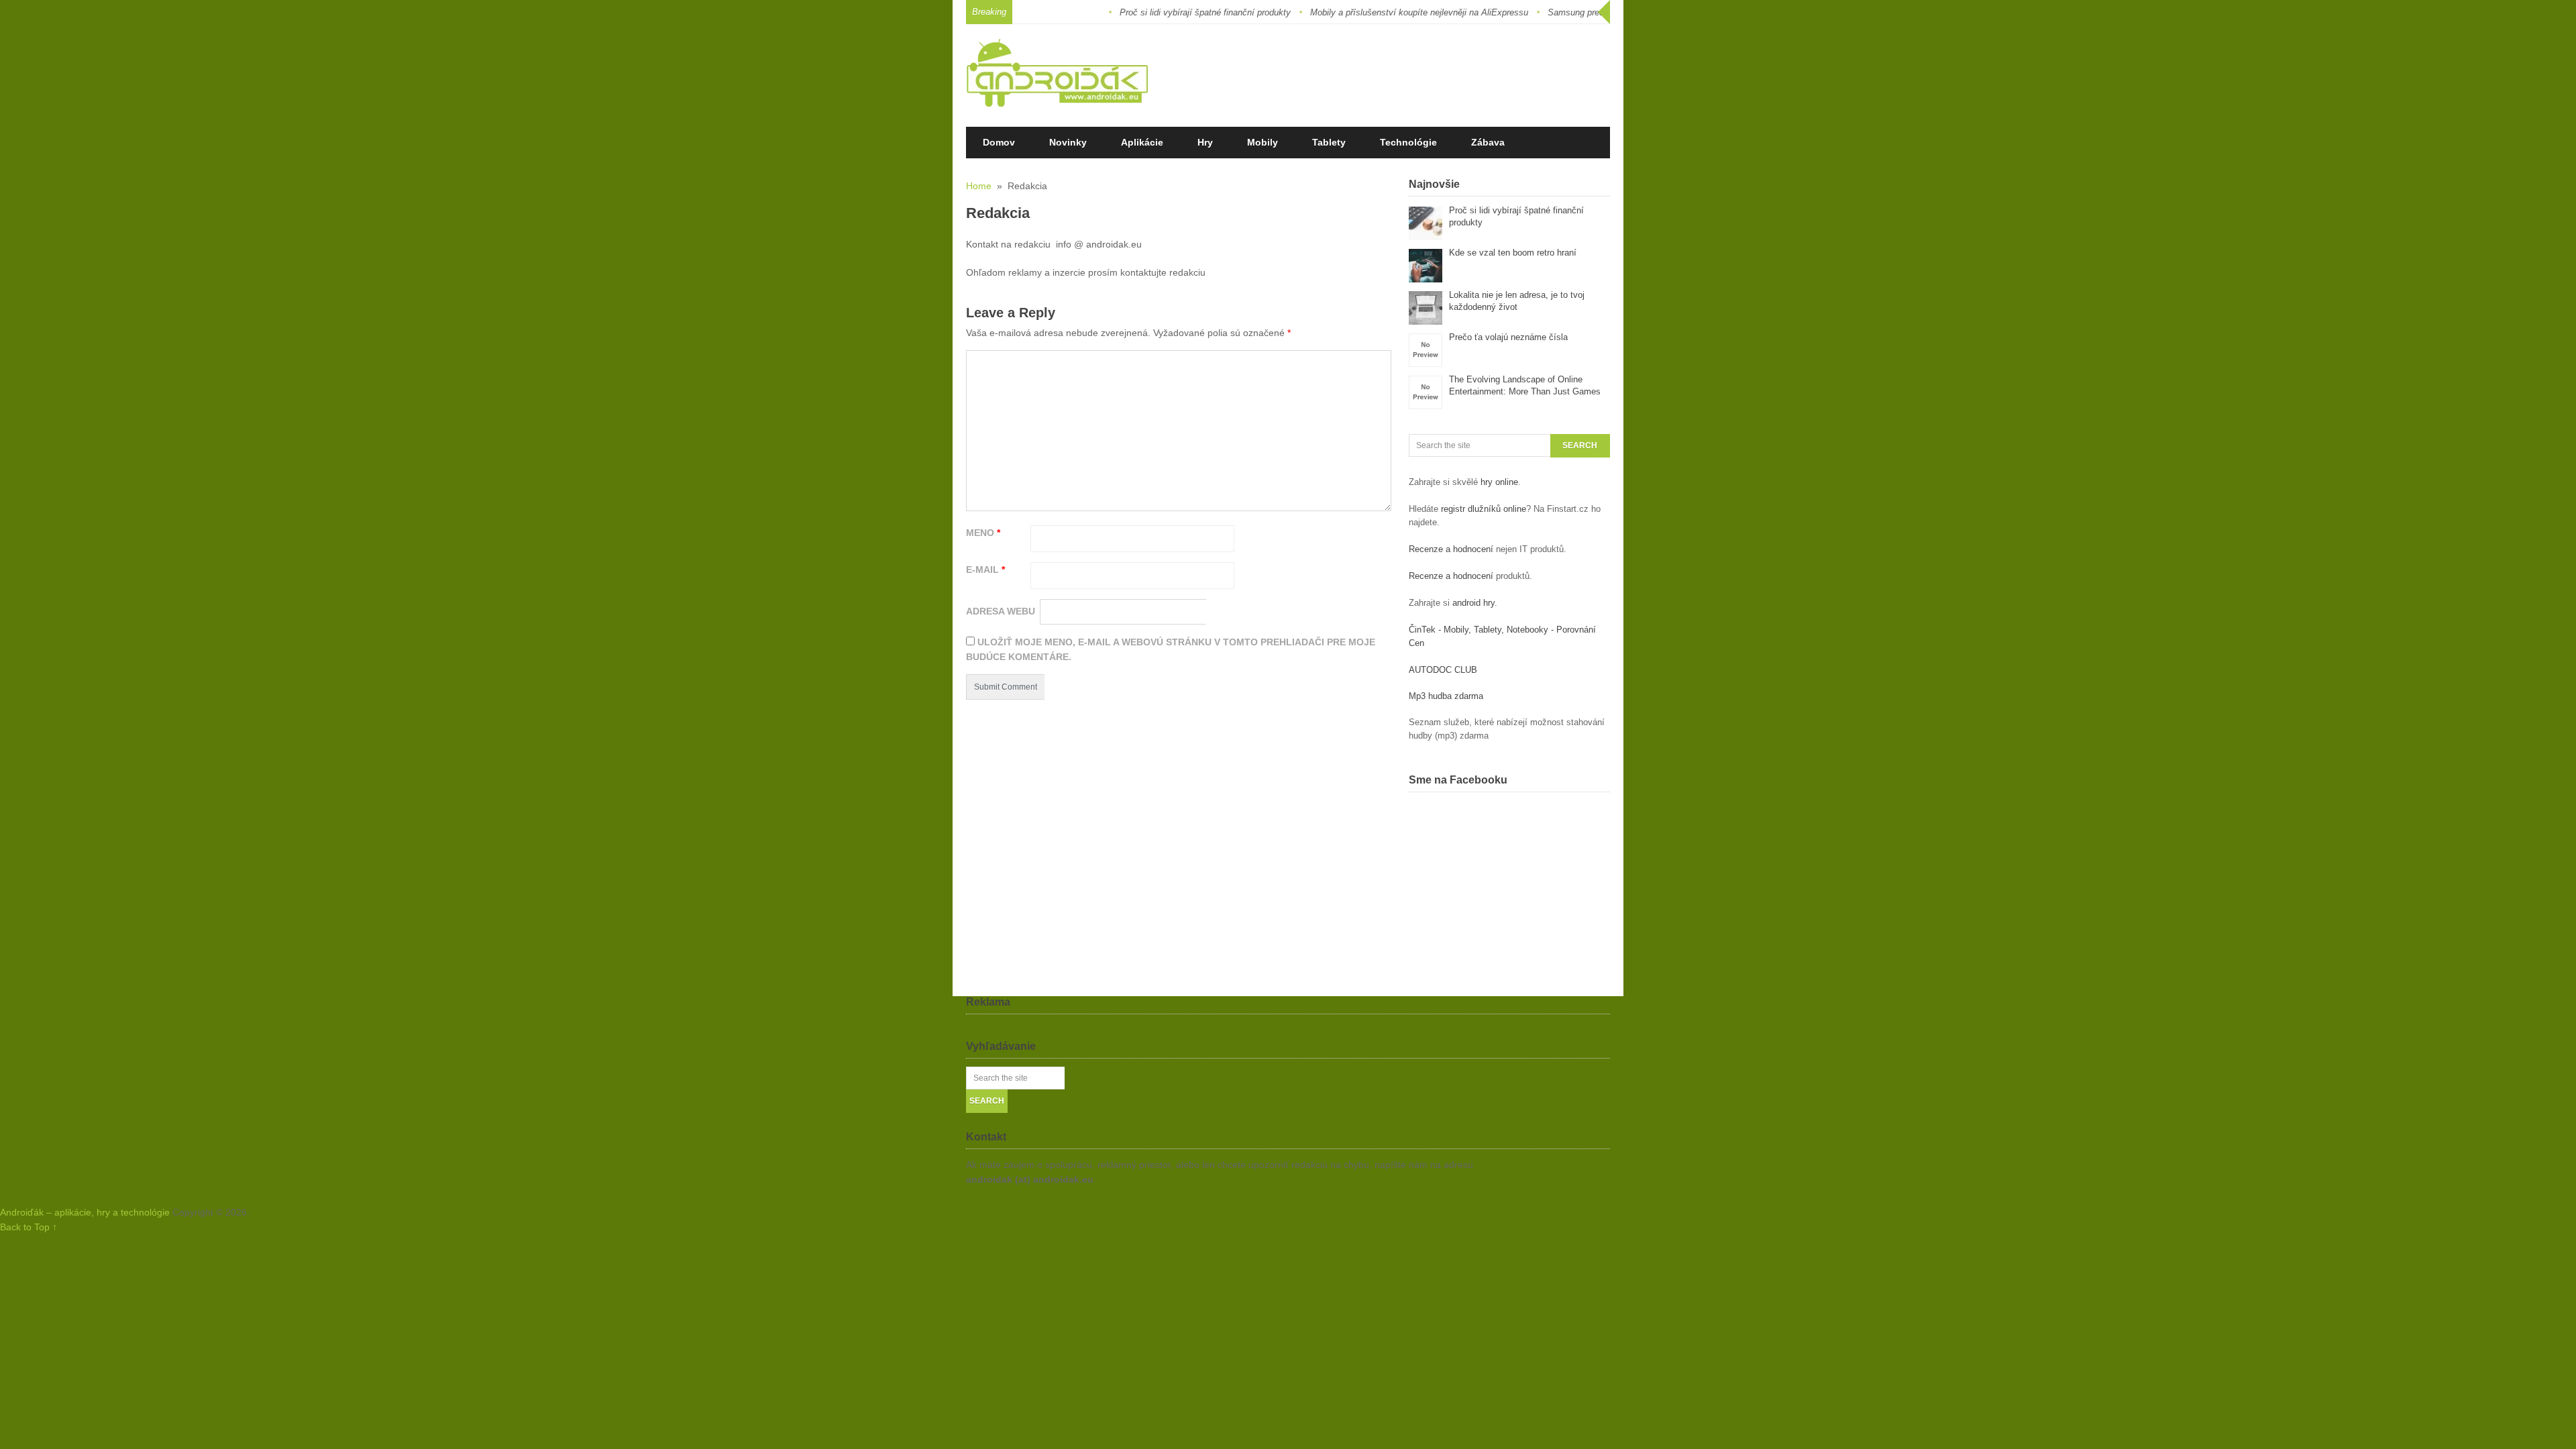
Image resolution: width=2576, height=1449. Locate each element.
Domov (999, 142)
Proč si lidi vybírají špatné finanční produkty (1163, 12)
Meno (983, 533)
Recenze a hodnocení (1451, 549)
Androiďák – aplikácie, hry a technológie (85, 1212)
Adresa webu (1001, 611)
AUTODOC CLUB (1443, 670)
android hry (1473, 603)
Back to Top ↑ (29, 1227)
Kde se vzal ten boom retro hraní (1513, 253)
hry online (1499, 482)
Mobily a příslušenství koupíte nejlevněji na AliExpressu (1377, 12)
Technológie (1408, 142)
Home (979, 186)
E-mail (985, 570)
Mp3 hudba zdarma (1446, 696)
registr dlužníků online (1484, 509)
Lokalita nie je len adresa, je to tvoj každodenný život (1517, 301)
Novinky (1068, 142)
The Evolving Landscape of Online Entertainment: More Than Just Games (1525, 385)
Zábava (1488, 142)
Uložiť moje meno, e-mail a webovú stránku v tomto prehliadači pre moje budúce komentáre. (1171, 649)
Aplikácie (1142, 142)
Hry (1205, 142)
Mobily (1263, 142)
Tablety (1329, 142)
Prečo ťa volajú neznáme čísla (1508, 337)
